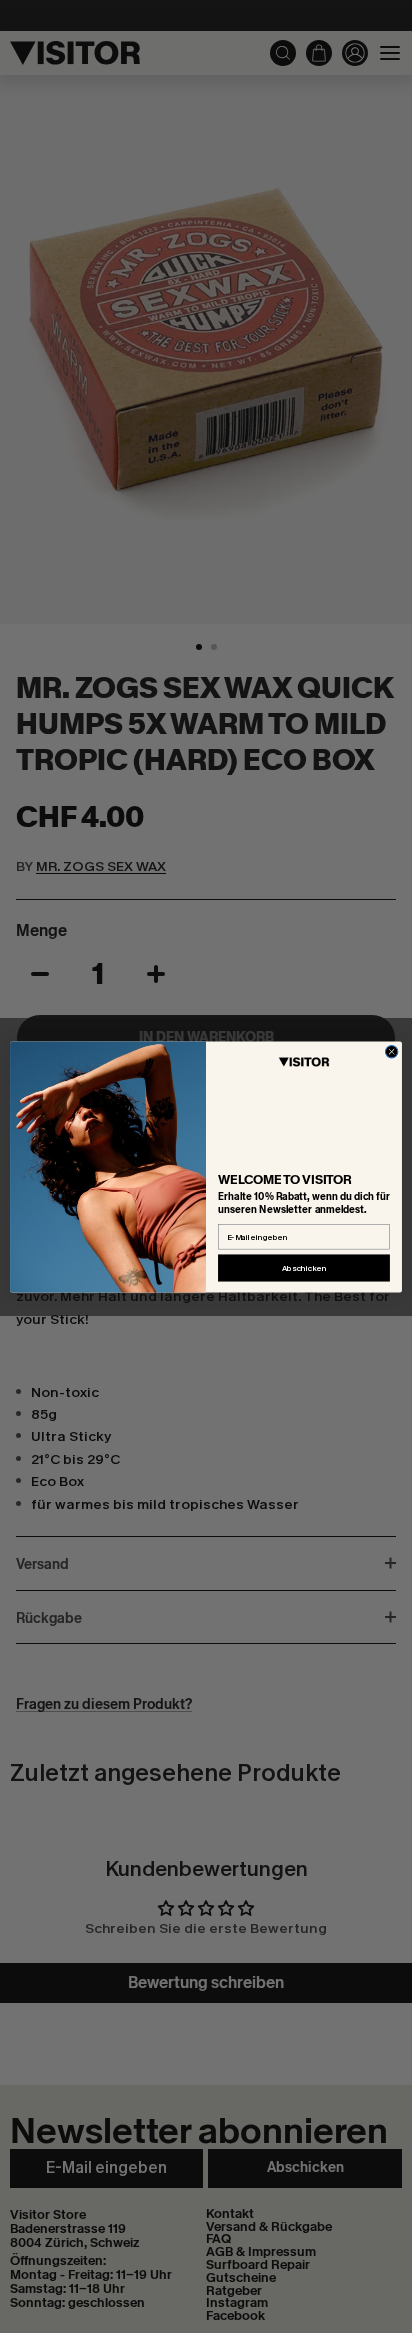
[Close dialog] (391, 1051)
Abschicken (304, 1267)
